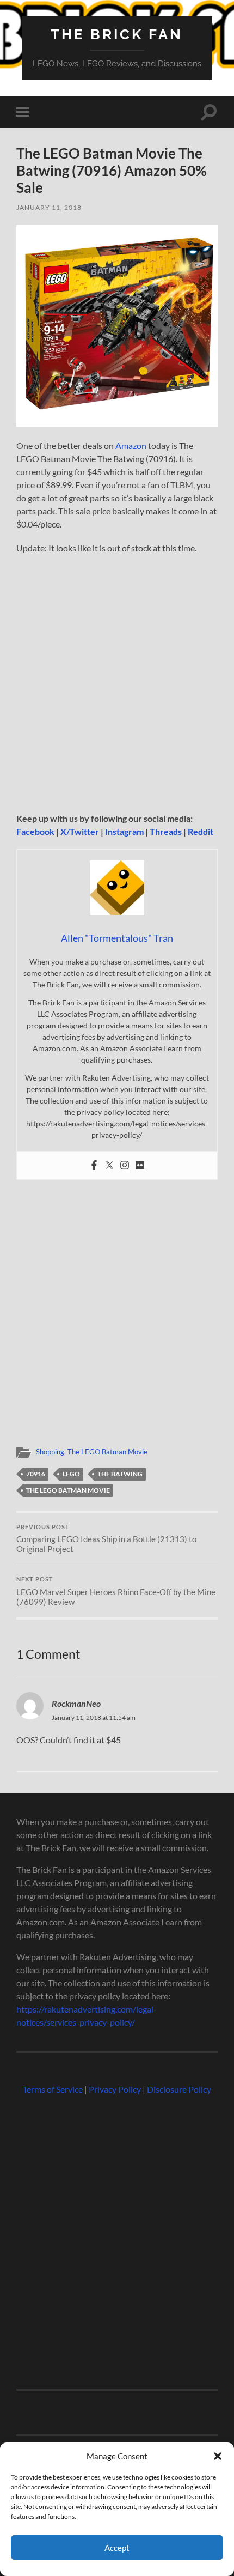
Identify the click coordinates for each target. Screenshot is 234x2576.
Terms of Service (53, 2089)
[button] (218, 2456)
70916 (36, 1474)
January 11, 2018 (49, 207)
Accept (117, 2548)
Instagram (124, 831)
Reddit (201, 831)
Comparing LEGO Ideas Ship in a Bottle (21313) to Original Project (106, 1539)
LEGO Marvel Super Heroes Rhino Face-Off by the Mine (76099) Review (116, 1591)
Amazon (131, 446)
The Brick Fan (117, 34)
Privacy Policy (115, 2089)
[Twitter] (109, 1166)
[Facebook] (94, 1166)
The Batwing (120, 1474)
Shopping (50, 1452)
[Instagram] (125, 1166)
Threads (166, 831)
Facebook (35, 831)
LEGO (71, 1474)
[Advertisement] (117, 687)
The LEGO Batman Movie (107, 1452)
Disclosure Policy (179, 2089)
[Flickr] (140, 1166)
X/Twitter (80, 831)
